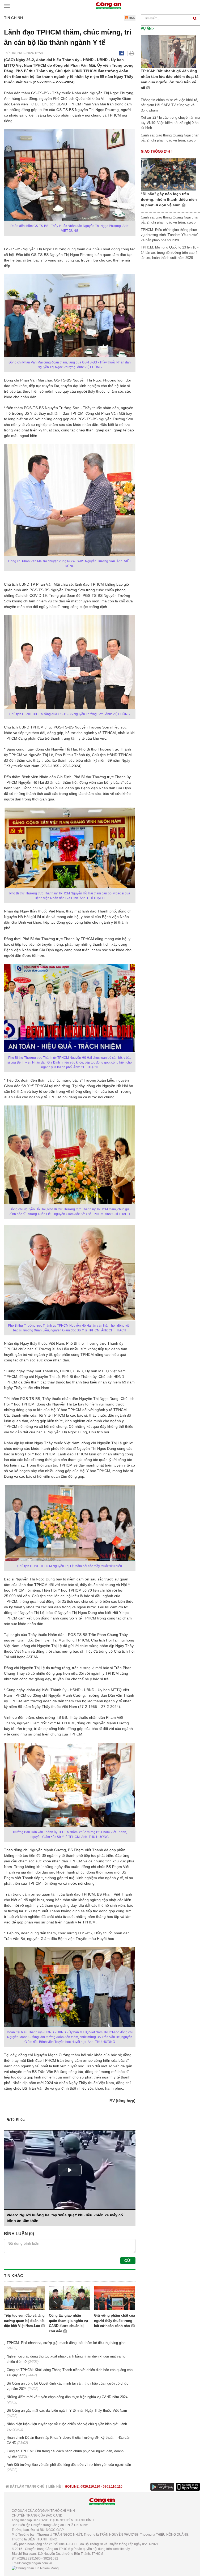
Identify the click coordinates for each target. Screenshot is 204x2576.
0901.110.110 (113, 2487)
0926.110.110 (90, 2487)
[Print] (132, 53)
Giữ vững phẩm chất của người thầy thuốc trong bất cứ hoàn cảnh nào (114, 2321)
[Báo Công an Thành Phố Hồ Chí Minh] (108, 5)
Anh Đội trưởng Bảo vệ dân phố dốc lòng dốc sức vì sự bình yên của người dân (69, 2465)
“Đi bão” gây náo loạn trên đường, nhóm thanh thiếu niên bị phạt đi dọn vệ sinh (169, 199)
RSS (131, 18)
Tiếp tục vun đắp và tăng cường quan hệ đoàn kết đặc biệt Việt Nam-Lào (24, 2321)
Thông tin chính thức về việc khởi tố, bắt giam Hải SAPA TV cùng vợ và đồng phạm (169, 105)
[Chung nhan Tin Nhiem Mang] (35, 2568)
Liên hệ (55, 2487)
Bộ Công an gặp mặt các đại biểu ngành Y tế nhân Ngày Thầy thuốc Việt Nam (67, 2410)
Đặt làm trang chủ (27, 2487)
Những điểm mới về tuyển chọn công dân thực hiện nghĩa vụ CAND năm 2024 (67, 2397)
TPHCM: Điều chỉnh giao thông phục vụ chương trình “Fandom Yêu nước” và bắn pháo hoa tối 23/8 (169, 235)
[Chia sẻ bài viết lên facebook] (122, 53)
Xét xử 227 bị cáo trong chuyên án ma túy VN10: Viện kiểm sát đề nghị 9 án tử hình (170, 123)
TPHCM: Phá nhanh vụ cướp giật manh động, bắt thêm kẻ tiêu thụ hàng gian (66, 2343)
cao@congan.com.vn (37, 2563)
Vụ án (147, 29)
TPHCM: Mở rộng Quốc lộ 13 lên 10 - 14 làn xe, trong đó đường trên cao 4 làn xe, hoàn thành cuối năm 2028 (170, 252)
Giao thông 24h (156, 151)
